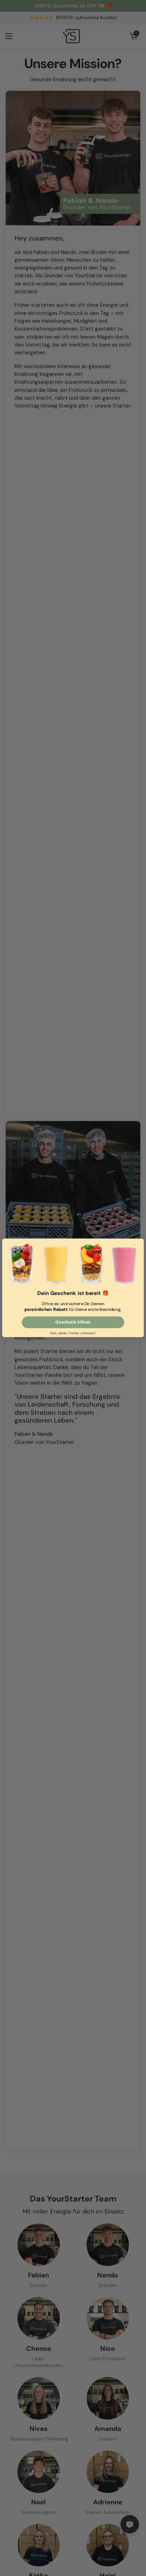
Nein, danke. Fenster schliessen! (73, 1334)
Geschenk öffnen (73, 1323)
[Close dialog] (140, 1243)
